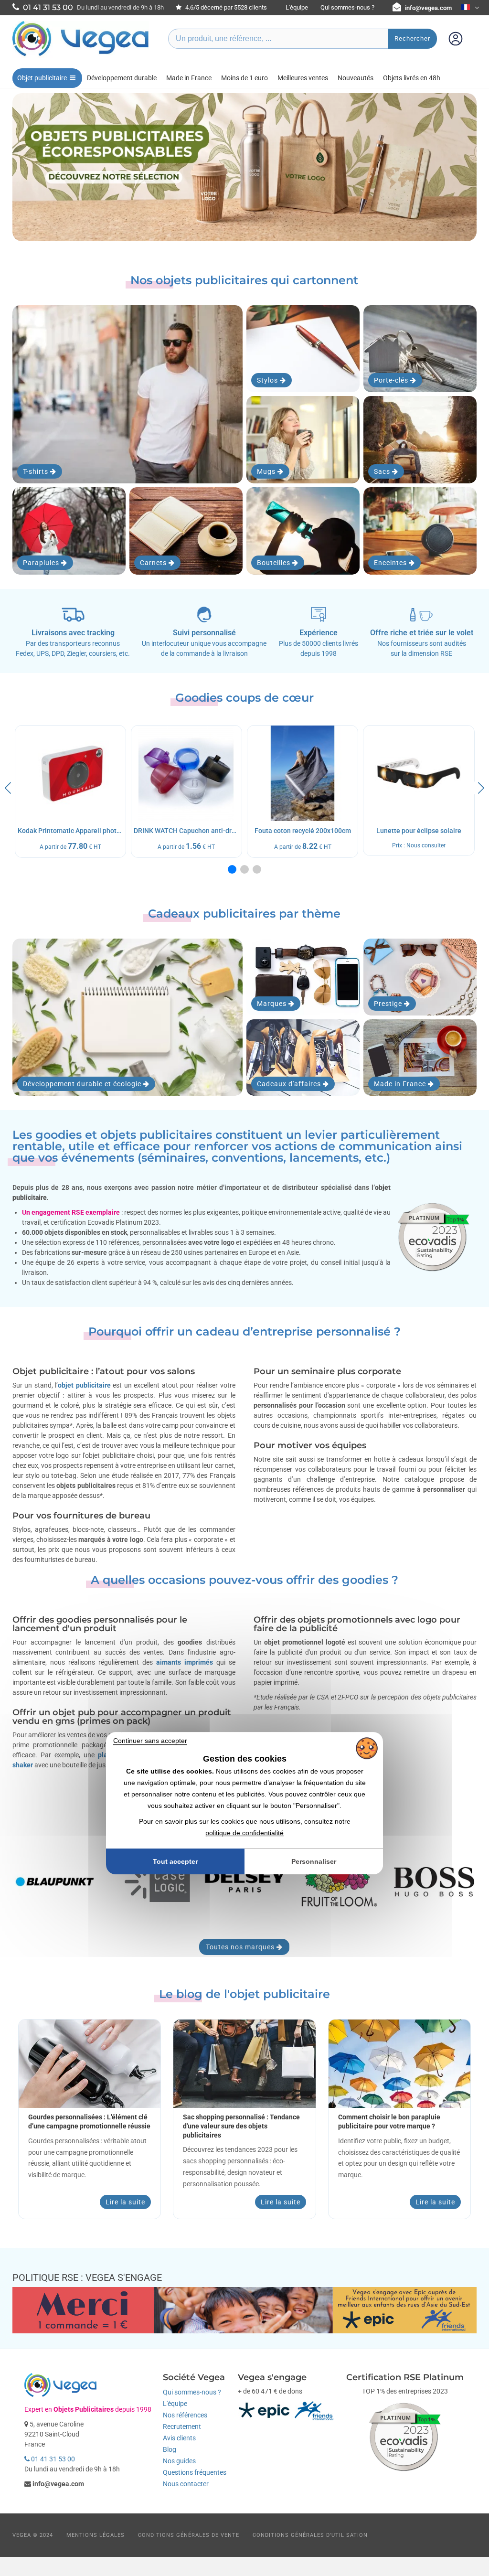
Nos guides (179, 2461)
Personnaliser (314, 1861)
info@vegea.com (428, 8)
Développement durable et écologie (83, 1084)
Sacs (383, 471)
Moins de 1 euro (244, 78)
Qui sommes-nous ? (347, 7)
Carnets (154, 563)
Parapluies (42, 563)
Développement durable (122, 78)
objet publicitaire (84, 1385)
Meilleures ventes (303, 78)
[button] (232, 869)
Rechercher (412, 38)
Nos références (185, 2415)
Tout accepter (175, 1861)
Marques (273, 1004)
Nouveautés (356, 78)
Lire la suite (125, 2202)
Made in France (189, 78)
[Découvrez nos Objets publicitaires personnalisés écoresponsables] (245, 167)
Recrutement (182, 2426)
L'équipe (297, 7)
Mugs (267, 471)
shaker (23, 1765)
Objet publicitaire (42, 78)
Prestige (389, 1004)
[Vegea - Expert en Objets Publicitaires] (81, 56)
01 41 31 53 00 (52, 2459)
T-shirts (37, 471)
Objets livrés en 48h (412, 78)
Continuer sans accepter (150, 1741)
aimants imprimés (185, 1662)
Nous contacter (186, 2484)
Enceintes (391, 563)
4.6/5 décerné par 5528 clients (225, 7)
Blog (170, 2449)
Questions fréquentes (195, 2472)
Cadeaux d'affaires (290, 1084)
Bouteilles (275, 563)
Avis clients (179, 2438)
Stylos (268, 380)
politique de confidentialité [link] (244, 1833)
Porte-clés (392, 380)
